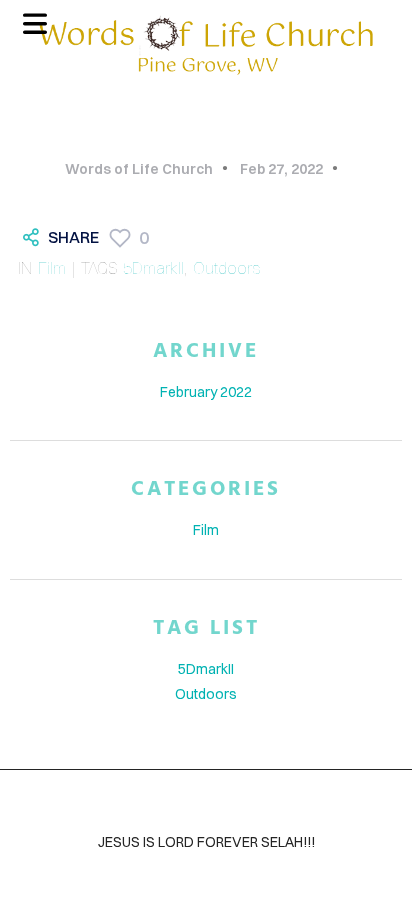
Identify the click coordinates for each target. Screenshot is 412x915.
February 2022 (206, 392)
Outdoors (226, 268)
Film (52, 268)
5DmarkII (153, 268)
